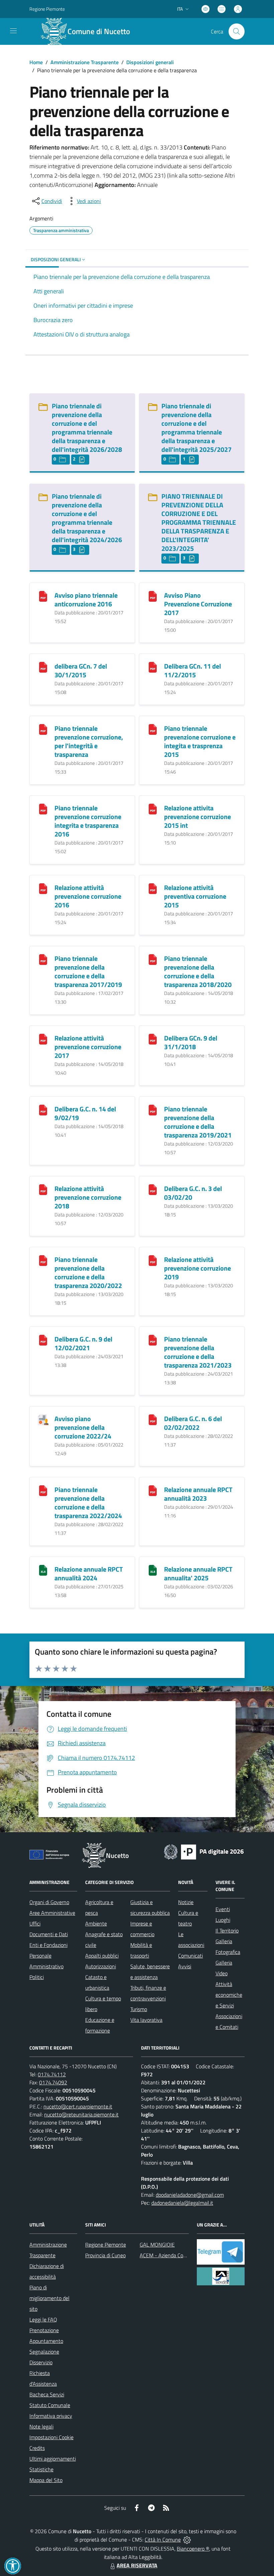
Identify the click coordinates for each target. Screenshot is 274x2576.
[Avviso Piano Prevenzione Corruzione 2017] (153, 596)
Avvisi (185, 1966)
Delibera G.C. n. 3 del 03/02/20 (193, 1193)
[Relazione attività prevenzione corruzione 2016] (43, 888)
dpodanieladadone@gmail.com (190, 2195)
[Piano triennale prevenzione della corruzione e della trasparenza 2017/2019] (43, 959)
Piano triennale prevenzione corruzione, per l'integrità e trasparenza (89, 741)
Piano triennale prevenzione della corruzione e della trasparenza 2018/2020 (198, 971)
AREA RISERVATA (137, 2565)
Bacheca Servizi (47, 2394)
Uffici (35, 1923)
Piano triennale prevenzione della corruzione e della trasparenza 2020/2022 (88, 1272)
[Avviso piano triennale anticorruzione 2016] (43, 596)
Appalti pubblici (102, 1956)
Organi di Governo (49, 1902)
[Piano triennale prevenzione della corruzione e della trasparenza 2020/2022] (43, 1260)
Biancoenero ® (193, 2549)
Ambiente (96, 1923)
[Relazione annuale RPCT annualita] (153, 1570)
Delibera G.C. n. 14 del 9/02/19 (85, 1113)
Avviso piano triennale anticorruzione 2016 (86, 600)
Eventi (223, 1909)
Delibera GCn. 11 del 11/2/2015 (192, 670)
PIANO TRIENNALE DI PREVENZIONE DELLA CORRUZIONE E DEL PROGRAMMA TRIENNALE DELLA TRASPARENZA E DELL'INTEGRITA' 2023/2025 (199, 522)
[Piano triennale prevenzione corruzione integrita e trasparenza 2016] (43, 809)
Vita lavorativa (146, 2020)
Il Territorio (227, 1930)
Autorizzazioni (101, 1966)
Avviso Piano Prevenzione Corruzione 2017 (198, 604)
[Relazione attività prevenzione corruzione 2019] (153, 1260)
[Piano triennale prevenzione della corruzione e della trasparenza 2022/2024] (43, 1490)
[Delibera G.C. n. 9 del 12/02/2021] (43, 1340)
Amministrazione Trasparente (85, 62)
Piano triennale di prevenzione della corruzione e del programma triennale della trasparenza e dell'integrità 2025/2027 (196, 428)
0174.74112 (52, 2074)
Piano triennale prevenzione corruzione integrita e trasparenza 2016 (88, 821)
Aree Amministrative (52, 1913)
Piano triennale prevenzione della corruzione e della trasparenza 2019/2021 (198, 1122)
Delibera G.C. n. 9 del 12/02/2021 (83, 1343)
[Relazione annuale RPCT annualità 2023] (153, 1490)
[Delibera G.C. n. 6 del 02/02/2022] (153, 1419)
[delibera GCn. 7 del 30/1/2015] (43, 667)
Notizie (186, 1902)
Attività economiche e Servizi (229, 1995)
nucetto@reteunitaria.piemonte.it (81, 2114)
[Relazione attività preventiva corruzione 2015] (153, 888)
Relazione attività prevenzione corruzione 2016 (88, 896)
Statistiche (41, 2469)
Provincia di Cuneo (105, 2255)
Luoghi (223, 1920)
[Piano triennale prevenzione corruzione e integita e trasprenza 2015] (153, 729)
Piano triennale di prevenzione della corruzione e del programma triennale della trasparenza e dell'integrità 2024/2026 (87, 518)
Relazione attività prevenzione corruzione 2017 (88, 1047)
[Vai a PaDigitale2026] (204, 1851)
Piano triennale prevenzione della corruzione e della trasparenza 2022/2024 (88, 1503)
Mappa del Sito (46, 2480)
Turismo (139, 2009)
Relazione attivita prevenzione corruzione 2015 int (197, 817)
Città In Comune (163, 2540)
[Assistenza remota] (187, 2540)
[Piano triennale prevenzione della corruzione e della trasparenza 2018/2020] (153, 959)
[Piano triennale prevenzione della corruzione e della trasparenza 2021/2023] (153, 1340)
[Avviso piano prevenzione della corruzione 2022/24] (43, 1419)
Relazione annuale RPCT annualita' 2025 (198, 1573)
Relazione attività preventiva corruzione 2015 (195, 896)
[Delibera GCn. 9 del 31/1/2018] (153, 1039)
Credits (37, 2448)
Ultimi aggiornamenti (53, 2459)
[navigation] (13, 31)
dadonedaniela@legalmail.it (182, 2203)
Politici (37, 1977)
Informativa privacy (51, 2416)
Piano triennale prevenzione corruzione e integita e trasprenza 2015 (200, 741)
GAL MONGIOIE (157, 2245)
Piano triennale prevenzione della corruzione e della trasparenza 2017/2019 (88, 971)
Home (36, 62)
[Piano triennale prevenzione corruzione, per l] (43, 729)
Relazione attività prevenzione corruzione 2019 (197, 1268)
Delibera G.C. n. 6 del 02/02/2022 (193, 1423)
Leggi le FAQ (43, 2319)
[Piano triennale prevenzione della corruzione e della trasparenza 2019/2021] (153, 1110)
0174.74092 (53, 2082)
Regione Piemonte (47, 9)
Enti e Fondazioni (48, 1945)
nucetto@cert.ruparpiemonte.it (78, 2106)
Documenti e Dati (49, 1934)
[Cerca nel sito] (237, 31)
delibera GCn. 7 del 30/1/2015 (81, 670)
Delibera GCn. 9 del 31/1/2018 (191, 1042)
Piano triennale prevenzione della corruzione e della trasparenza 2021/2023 (198, 1352)
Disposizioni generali (150, 62)
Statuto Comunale (50, 2405)
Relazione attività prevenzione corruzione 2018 (88, 1197)
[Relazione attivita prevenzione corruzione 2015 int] (153, 809)
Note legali (41, 2426)
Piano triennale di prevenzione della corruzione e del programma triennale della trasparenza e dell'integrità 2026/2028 (87, 428)
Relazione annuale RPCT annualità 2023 (198, 1494)
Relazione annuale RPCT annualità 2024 (89, 1573)
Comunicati (190, 1956)
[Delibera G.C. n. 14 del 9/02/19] (43, 1110)
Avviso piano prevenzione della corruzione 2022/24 (83, 1427)
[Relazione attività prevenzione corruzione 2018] (43, 1189)
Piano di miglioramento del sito (49, 2298)
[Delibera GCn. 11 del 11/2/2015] (153, 667)
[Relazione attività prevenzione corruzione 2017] (43, 1039)
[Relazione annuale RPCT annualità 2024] (43, 1570)
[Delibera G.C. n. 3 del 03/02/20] (153, 1189)
